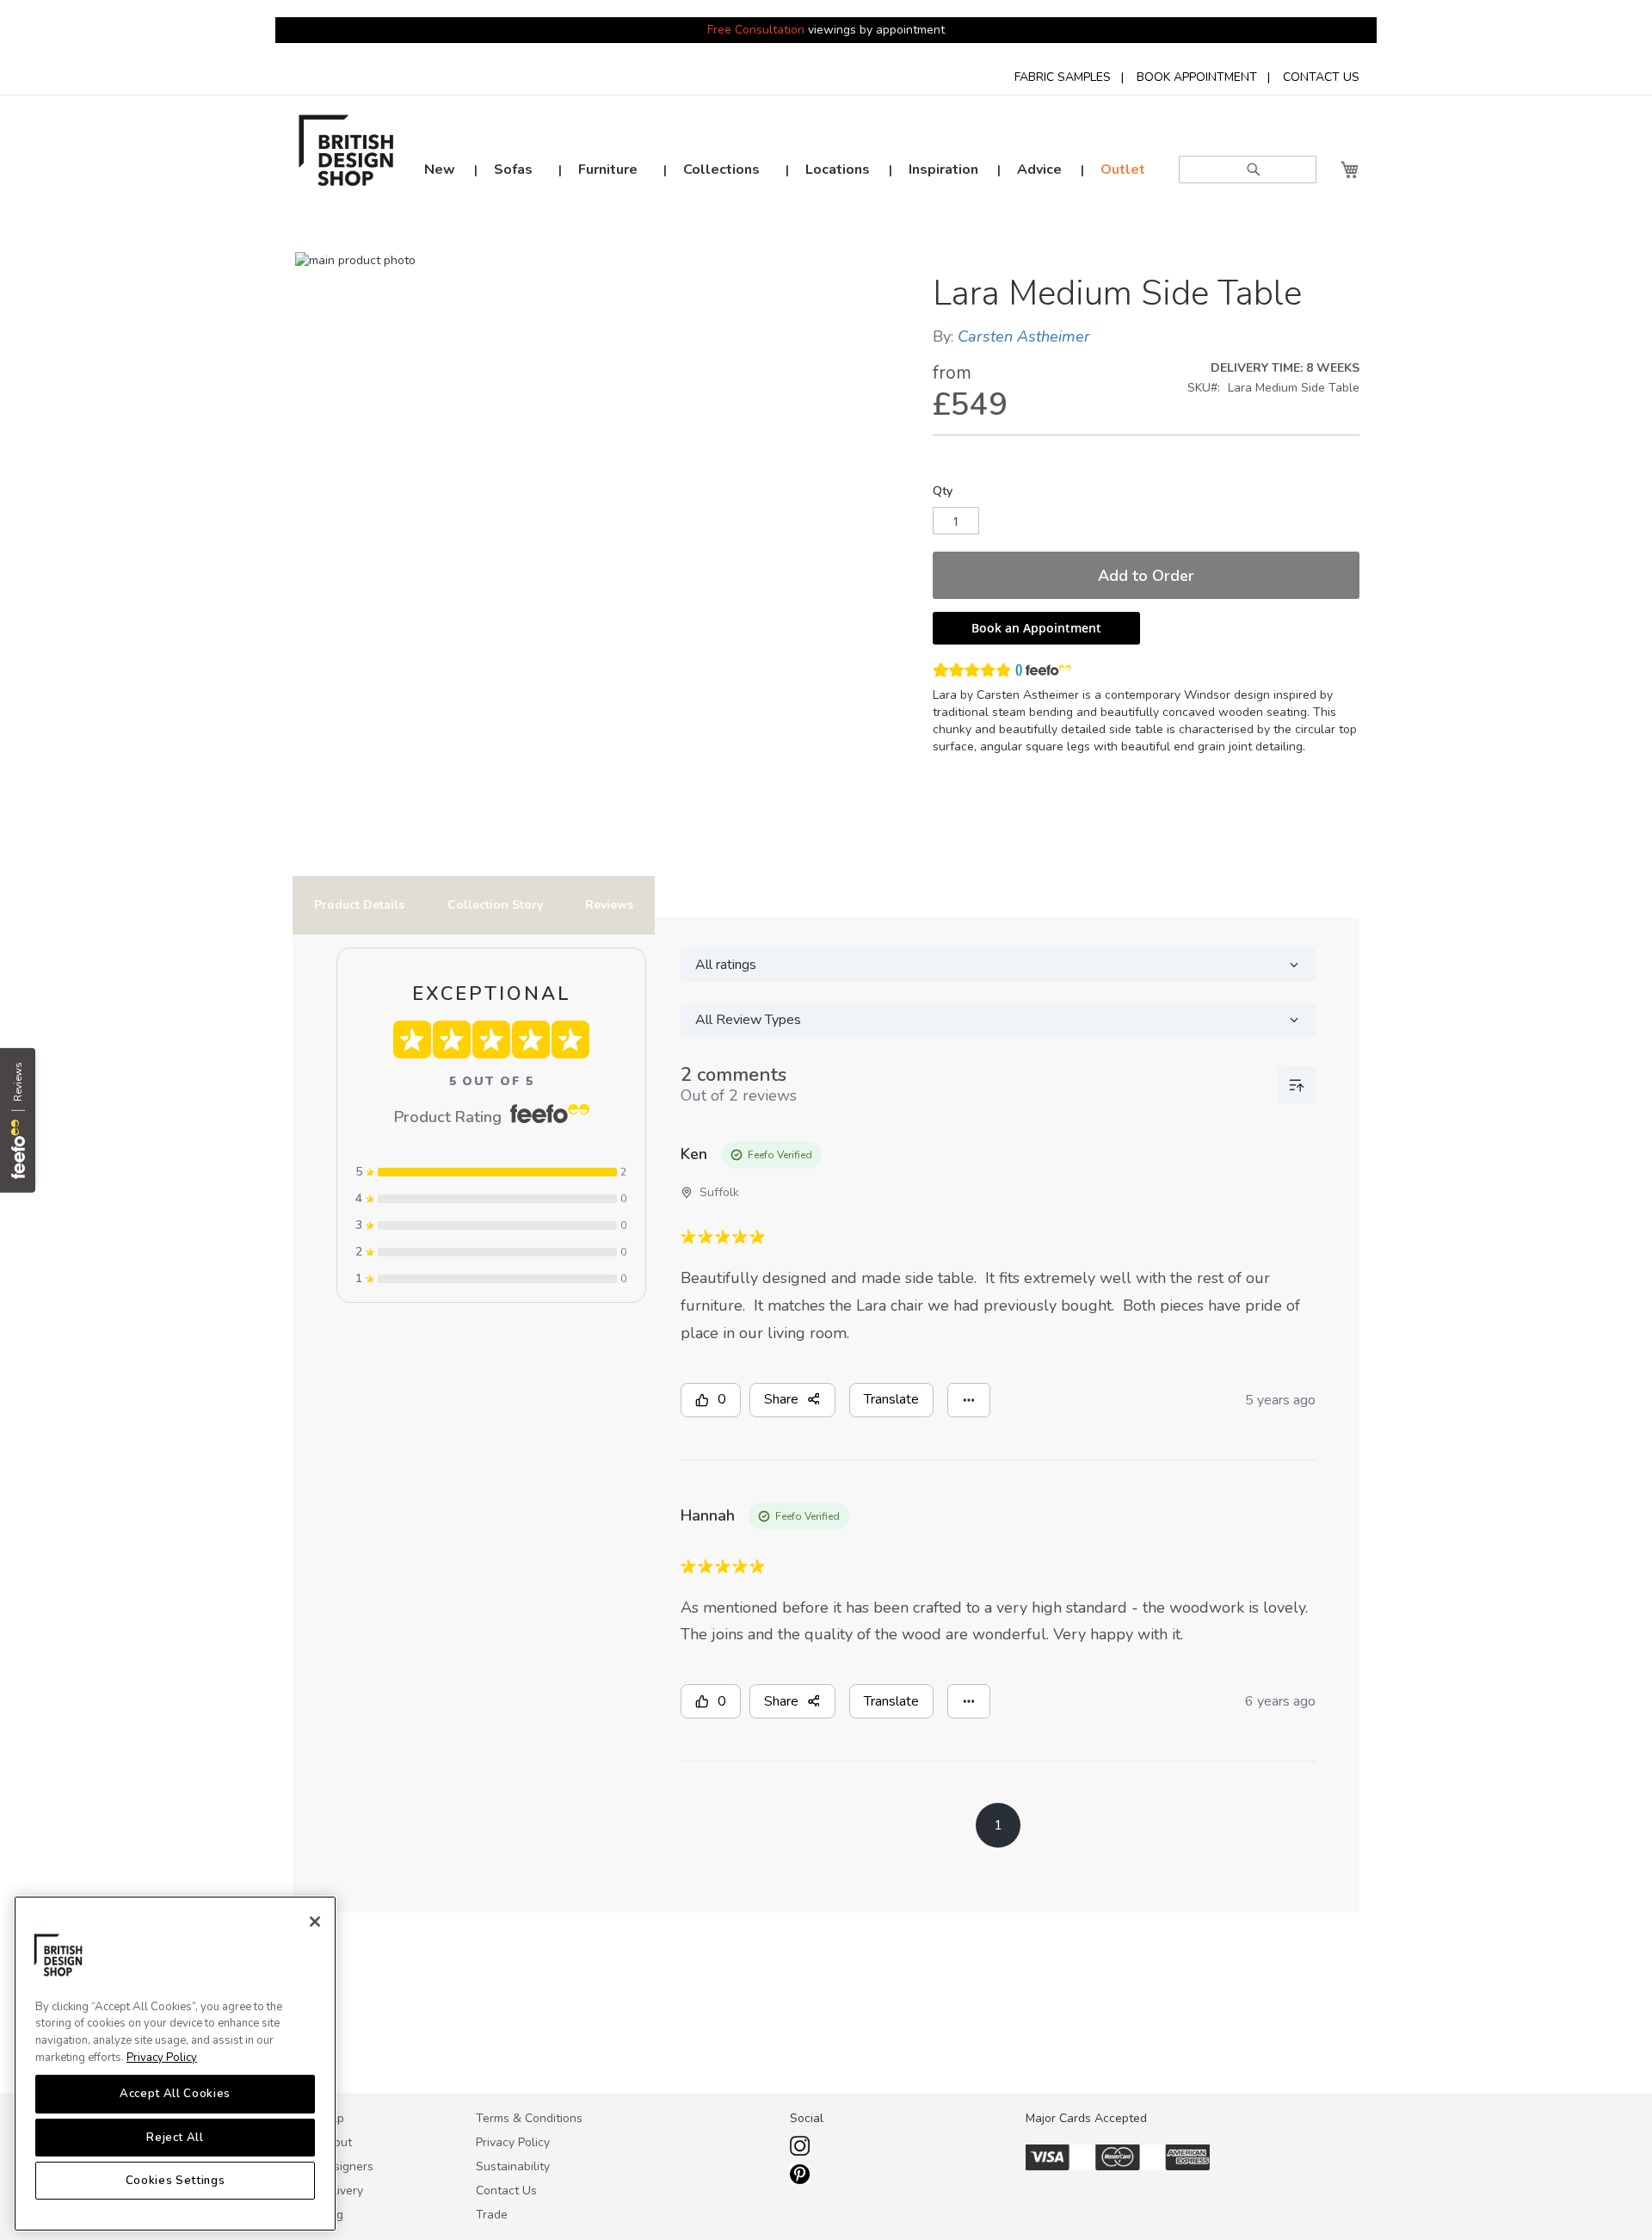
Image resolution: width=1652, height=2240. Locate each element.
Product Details (359, 905)
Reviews (609, 905)
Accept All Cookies (175, 2095)
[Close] (315, 1922)
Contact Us (506, 2191)
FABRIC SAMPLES (1063, 77)
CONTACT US (1321, 77)
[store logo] (347, 155)
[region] (175, 2064)
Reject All (175, 2138)
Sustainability (513, 2166)
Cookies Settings (176, 2181)
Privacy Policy (162, 2058)
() (1019, 669)
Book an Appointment (1036, 628)
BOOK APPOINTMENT (1197, 77)
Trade (492, 2215)
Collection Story (495, 905)
